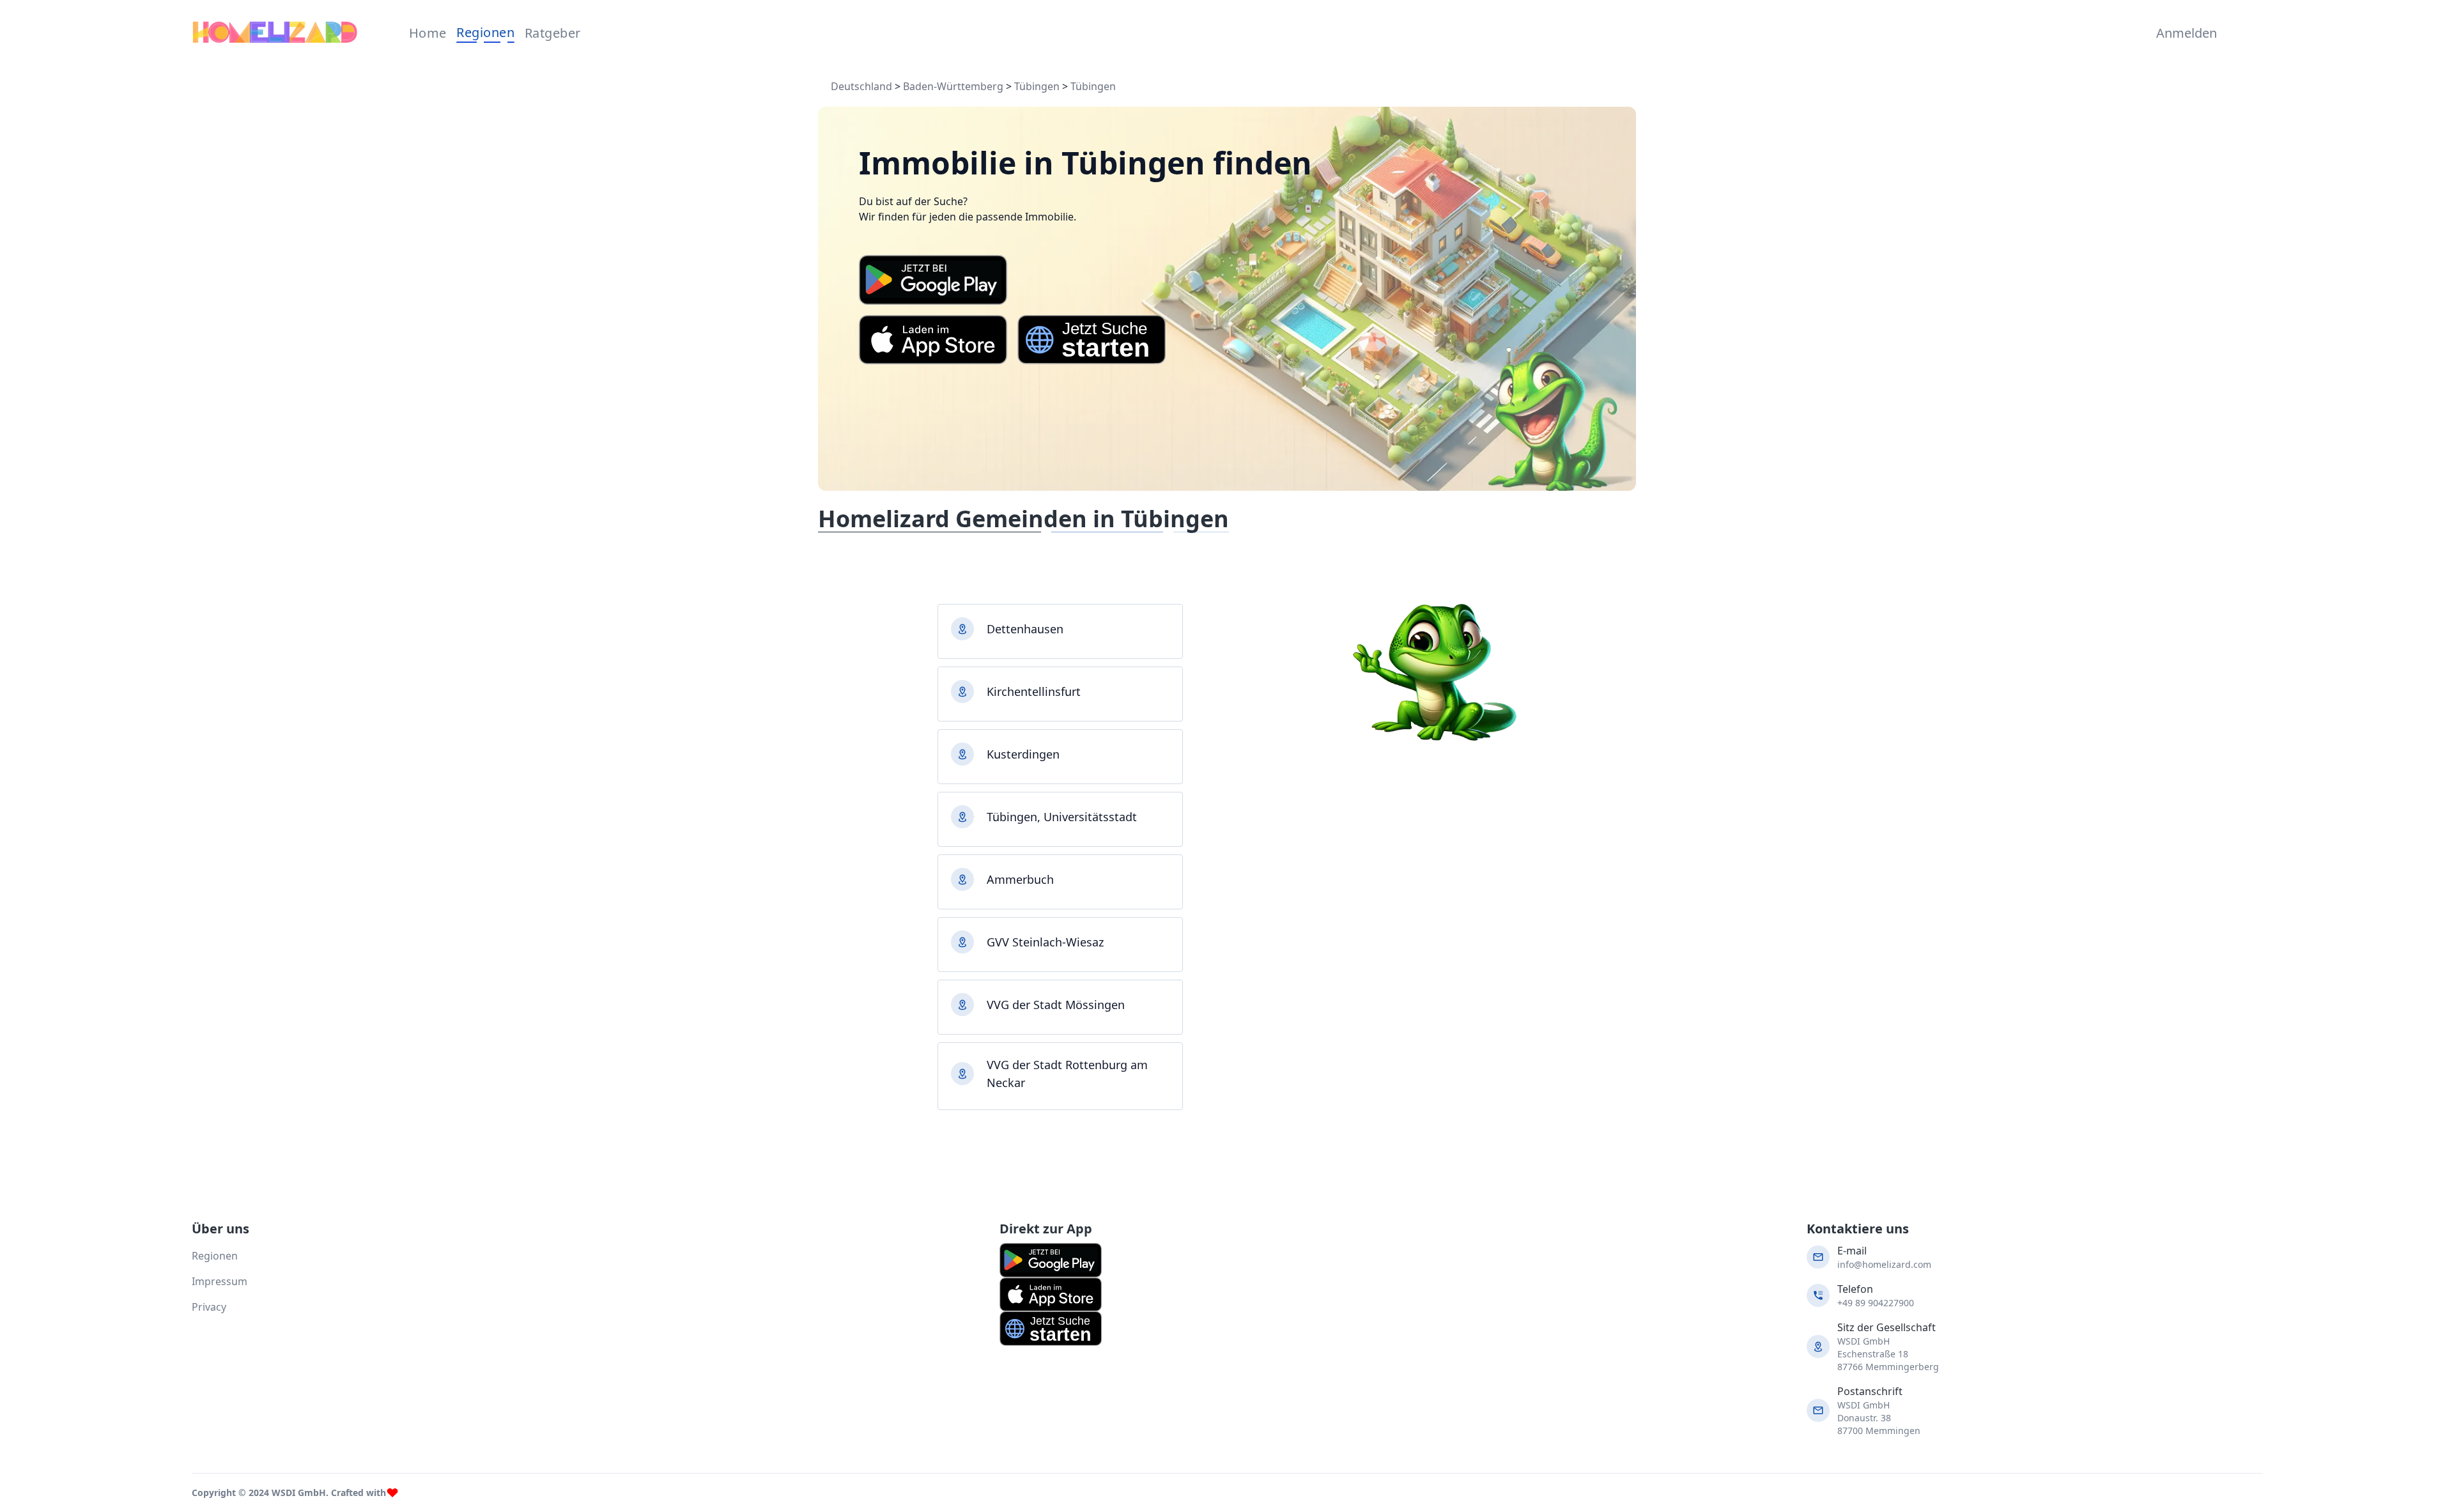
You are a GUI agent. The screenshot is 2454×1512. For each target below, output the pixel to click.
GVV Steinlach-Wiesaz (1045, 942)
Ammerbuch (1020, 879)
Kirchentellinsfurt (1034, 691)
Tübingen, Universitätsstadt (1062, 817)
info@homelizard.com (1884, 1264)
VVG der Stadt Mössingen (1056, 1005)
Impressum (220, 1281)
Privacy (209, 1307)
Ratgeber (553, 33)
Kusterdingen (1023, 754)
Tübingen (1037, 86)
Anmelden (2184, 33)
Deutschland (861, 86)
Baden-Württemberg (953, 86)
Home (428, 33)
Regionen (485, 32)
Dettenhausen (1025, 629)
